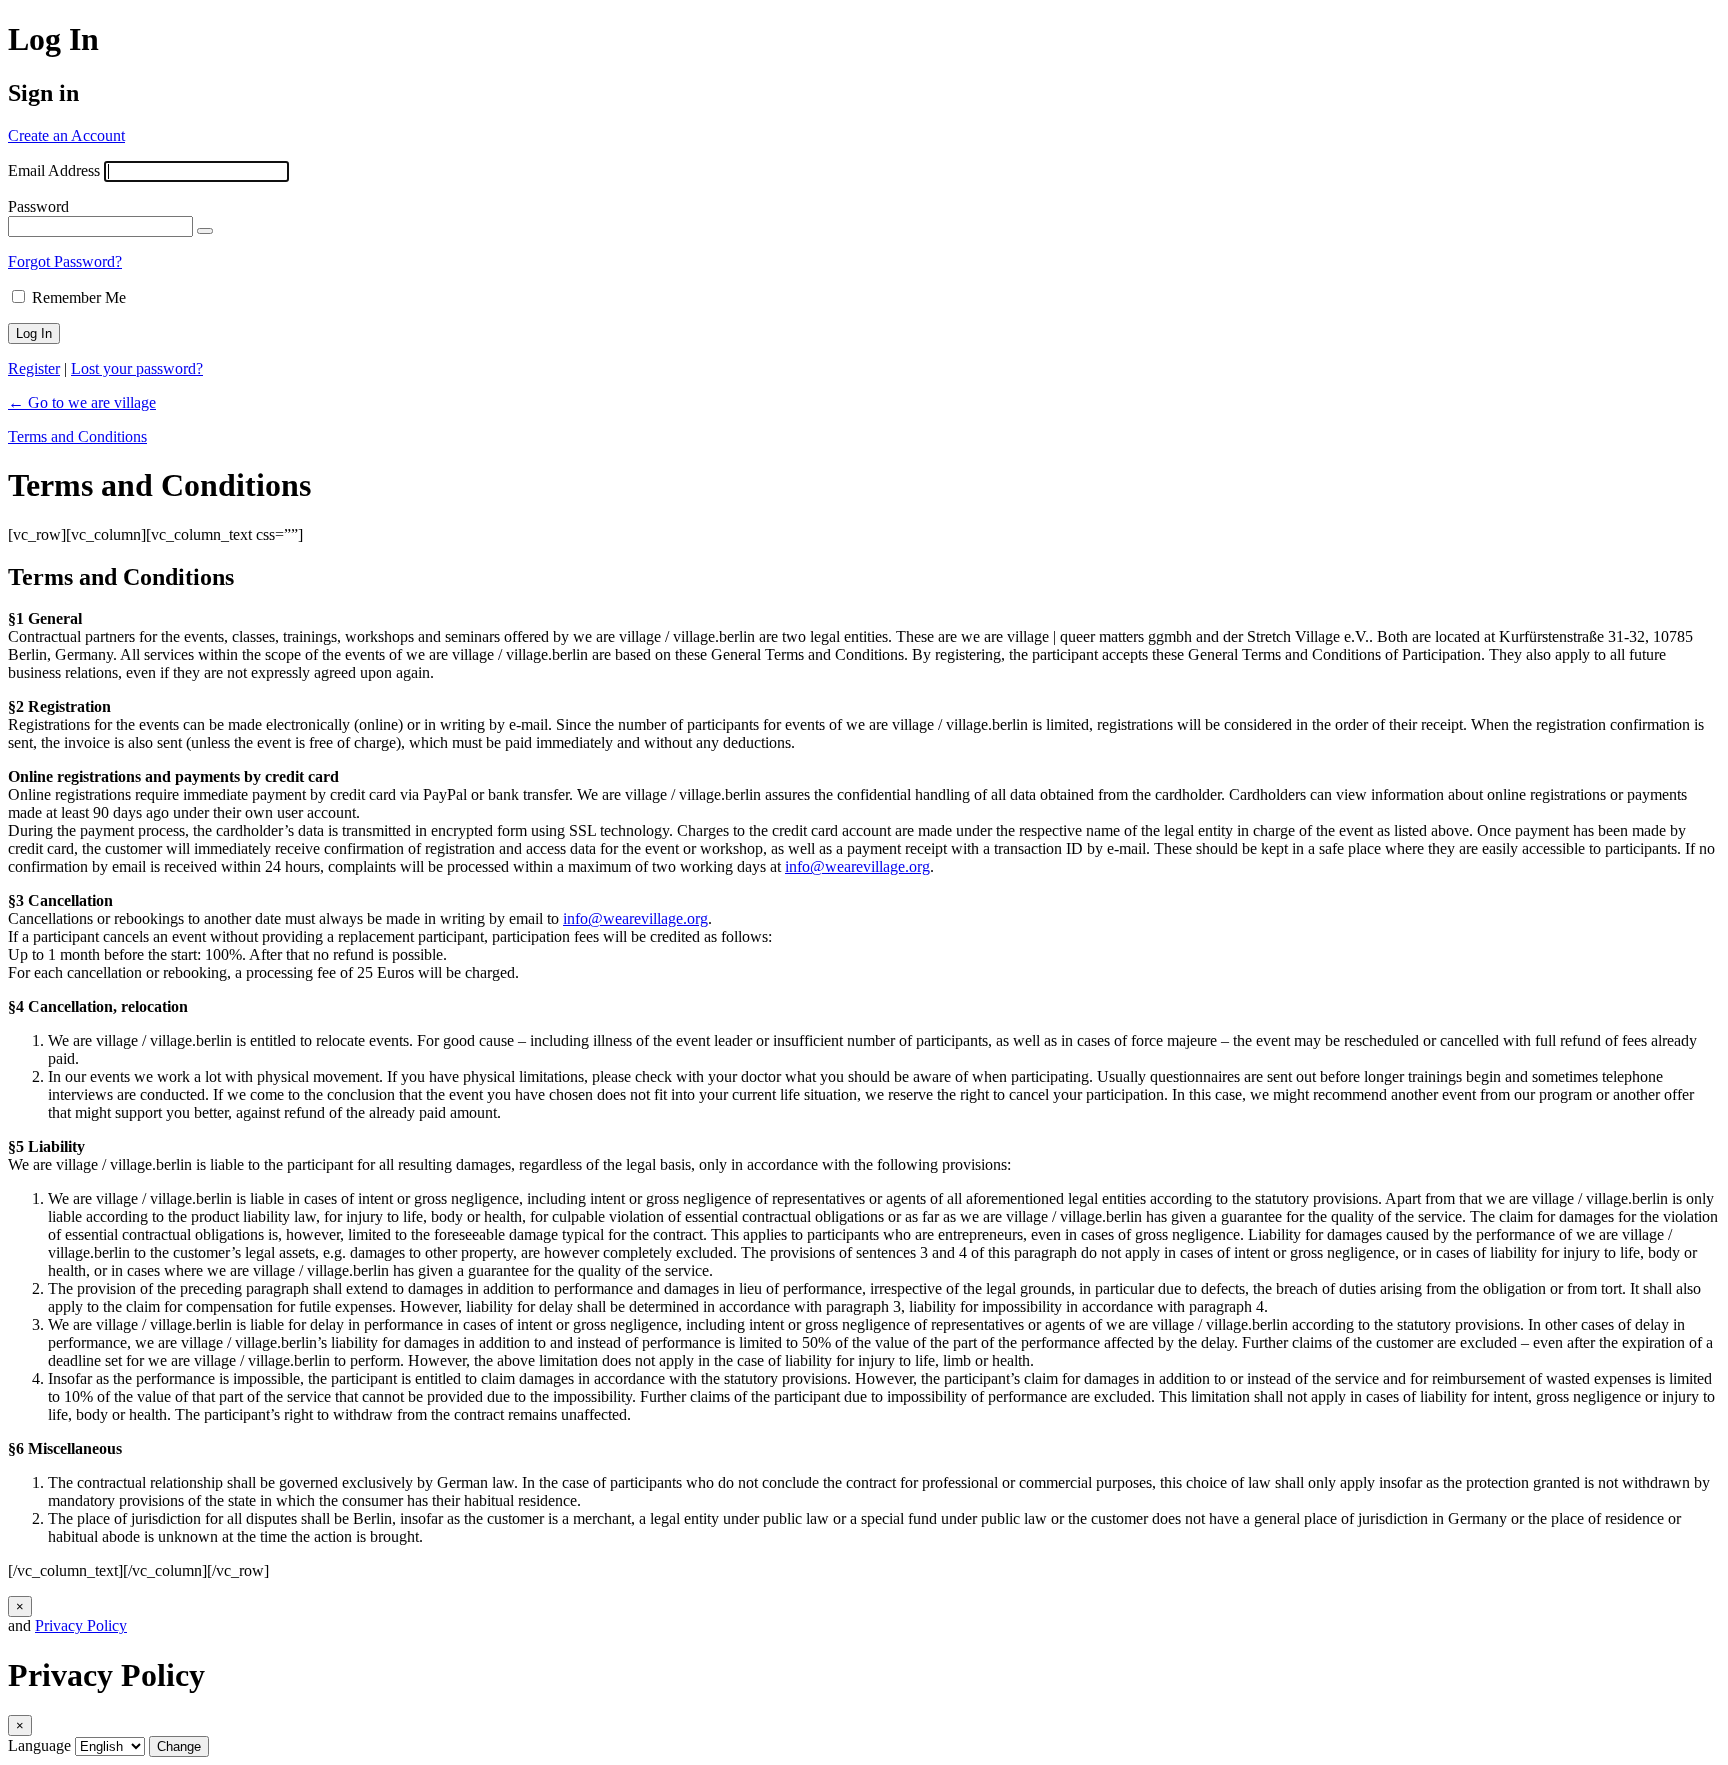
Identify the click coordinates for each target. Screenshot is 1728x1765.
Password (38, 206)
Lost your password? (137, 368)
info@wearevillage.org (857, 866)
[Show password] (205, 231)
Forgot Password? (65, 261)
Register (34, 368)
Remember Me (79, 297)
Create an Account (66, 135)
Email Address (54, 170)
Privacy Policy (81, 1625)
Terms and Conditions (77, 436)
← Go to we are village (82, 402)
